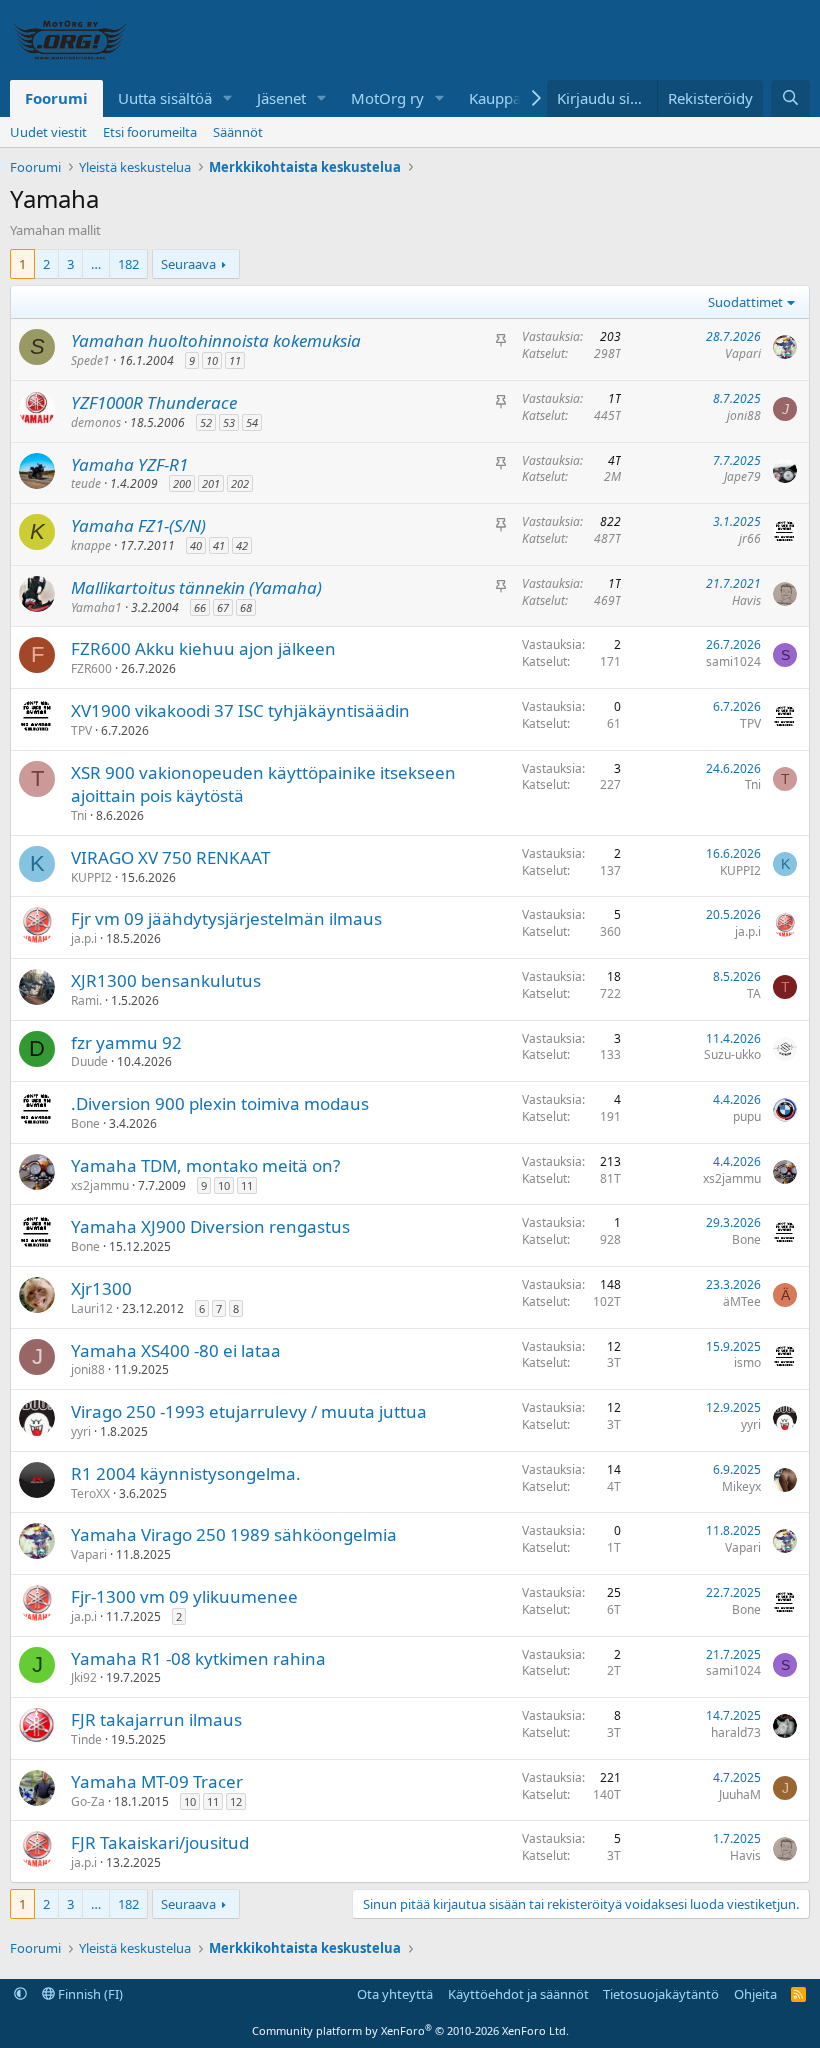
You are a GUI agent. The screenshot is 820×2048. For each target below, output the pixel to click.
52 (206, 422)
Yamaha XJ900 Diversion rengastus (210, 1226)
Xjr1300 (101, 1288)
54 (252, 422)
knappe (91, 545)
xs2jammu (100, 1185)
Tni (79, 815)
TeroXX (90, 1493)
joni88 (744, 415)
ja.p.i (84, 938)
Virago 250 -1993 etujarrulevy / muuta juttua (249, 1411)
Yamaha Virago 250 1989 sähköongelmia (234, 1534)
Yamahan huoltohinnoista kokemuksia (216, 340)
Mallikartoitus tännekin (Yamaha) (196, 587)
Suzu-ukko (732, 1054)
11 (235, 360)
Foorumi (56, 98)
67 (223, 607)
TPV (81, 730)
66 (200, 607)
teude (86, 483)
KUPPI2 (91, 877)
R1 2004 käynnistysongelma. (186, 1473)
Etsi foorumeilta (150, 132)
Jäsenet (281, 98)
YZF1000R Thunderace (154, 402)
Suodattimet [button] (745, 302)
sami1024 (733, 661)
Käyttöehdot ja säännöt (518, 1994)
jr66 (750, 538)
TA (754, 993)
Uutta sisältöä (165, 98)
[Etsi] (790, 98)
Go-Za (88, 1801)
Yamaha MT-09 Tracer (157, 1781)
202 (240, 483)
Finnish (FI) (89, 1994)
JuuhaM (740, 1794)
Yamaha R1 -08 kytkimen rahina (198, 1658)
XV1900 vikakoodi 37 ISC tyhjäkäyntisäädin (240, 710)
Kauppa (495, 98)
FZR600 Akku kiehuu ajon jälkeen (203, 648)
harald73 (736, 1732)
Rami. (86, 1000)
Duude (89, 1061)
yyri (81, 1431)
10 (212, 360)
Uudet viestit (48, 132)
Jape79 (742, 476)
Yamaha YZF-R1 (129, 464)
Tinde (86, 1739)
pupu (747, 1116)
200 (182, 483)
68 (246, 607)
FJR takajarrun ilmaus (156, 1719)
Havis (746, 600)
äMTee (742, 1301)
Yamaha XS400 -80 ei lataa (176, 1350)
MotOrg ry (387, 98)
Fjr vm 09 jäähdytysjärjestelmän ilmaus (226, 918)
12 (236, 1801)
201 (211, 483)
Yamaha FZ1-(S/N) (138, 525)
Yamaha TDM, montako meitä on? (205, 1165)
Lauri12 (92, 1308)
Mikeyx (741, 1486)
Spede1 (90, 360)
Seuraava (188, 264)
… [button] (96, 264)
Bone (85, 1123)
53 (229, 422)
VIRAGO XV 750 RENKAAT (170, 857)
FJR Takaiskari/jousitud (160, 1842)
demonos (96, 422)
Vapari (743, 353)
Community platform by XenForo (410, 2030)
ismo (747, 1362)
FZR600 (91, 668)
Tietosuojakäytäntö (661, 1994)
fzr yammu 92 (126, 1042)
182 (128, 264)
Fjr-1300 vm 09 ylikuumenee (184, 1596)
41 (219, 545)
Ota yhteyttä (395, 1994)
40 (196, 545)
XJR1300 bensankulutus (166, 980)
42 (242, 545)
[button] (228, 98)
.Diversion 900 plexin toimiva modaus (220, 1103)
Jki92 (84, 1677)
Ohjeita (755, 1994)
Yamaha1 (96, 607)
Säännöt (238, 132)
